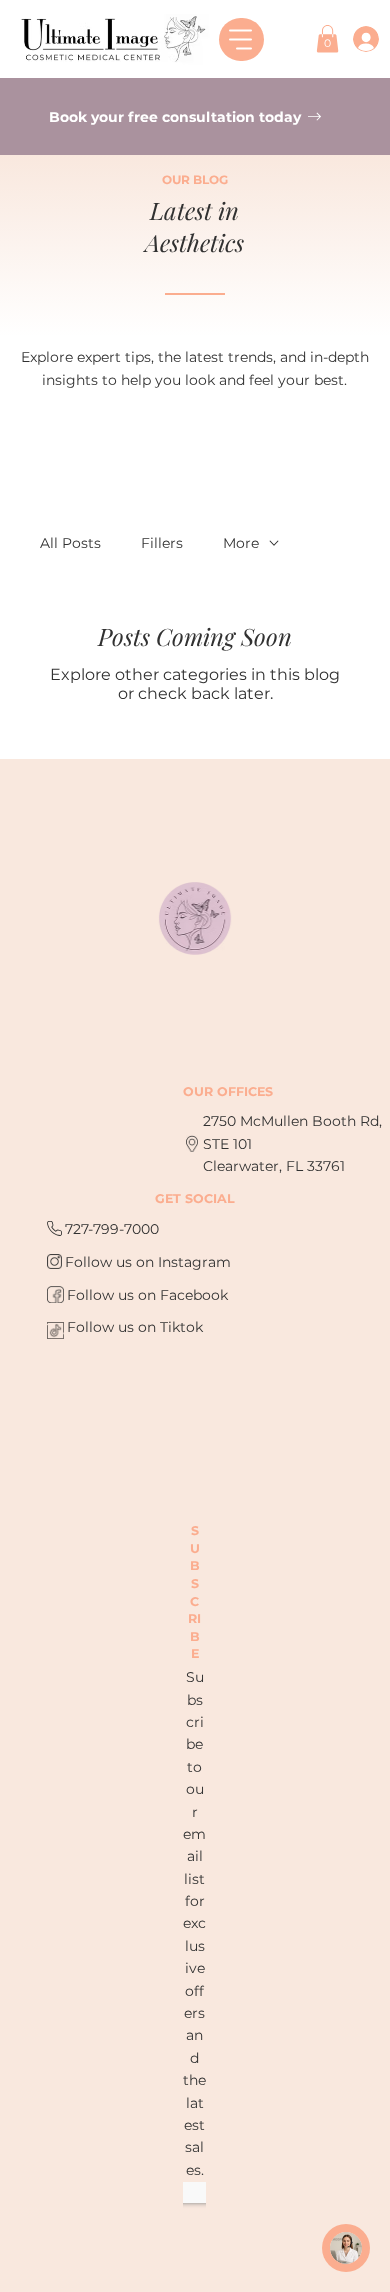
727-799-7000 (112, 1229)
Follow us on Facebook (147, 1295)
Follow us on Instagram (148, 1262)
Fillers (162, 543)
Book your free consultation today (177, 117)
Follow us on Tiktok (135, 1327)
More (241, 543)
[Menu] (241, 39)
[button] (327, 38)
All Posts (70, 543)
